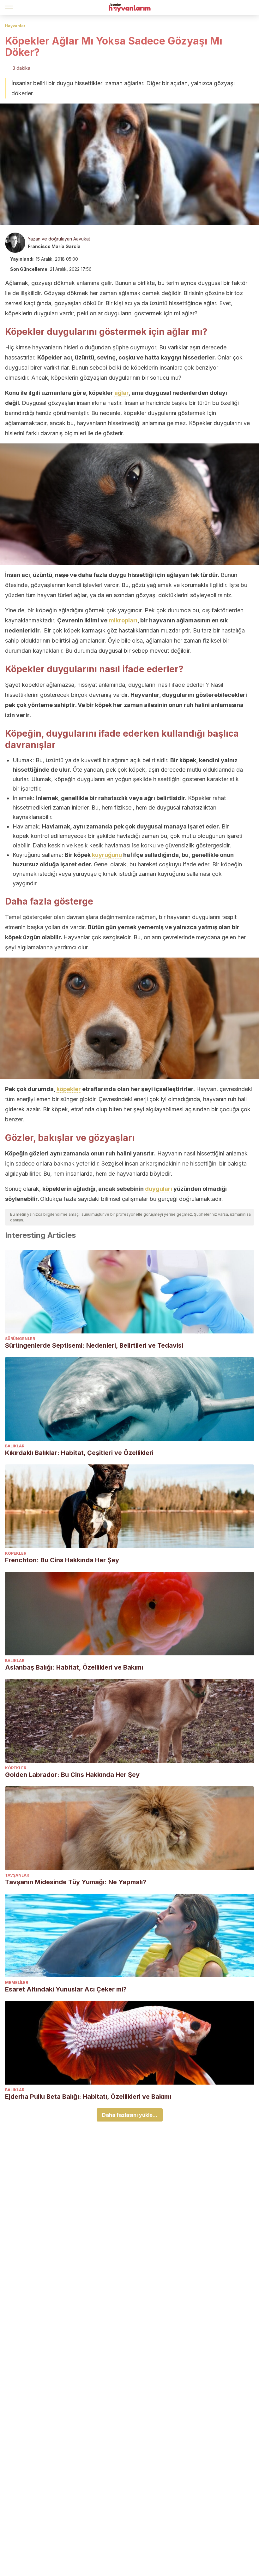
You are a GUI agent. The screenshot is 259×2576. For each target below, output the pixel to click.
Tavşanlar (17, 1875)
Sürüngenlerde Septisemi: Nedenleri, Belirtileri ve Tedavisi (94, 1345)
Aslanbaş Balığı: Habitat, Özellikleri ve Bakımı (74, 1667)
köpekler (69, 1089)
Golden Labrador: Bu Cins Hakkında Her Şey (72, 1775)
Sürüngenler (20, 1339)
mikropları (123, 620)
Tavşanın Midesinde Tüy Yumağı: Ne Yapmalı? (76, 1882)
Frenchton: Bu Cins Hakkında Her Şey (62, 1560)
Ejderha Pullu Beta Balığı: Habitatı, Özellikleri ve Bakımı (88, 2097)
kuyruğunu (107, 855)
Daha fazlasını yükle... (130, 2115)
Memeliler (17, 1982)
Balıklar (15, 1446)
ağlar (121, 393)
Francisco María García (54, 246)
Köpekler (16, 1553)
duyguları (159, 1189)
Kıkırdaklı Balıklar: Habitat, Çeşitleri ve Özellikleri (79, 1453)
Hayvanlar (15, 26)
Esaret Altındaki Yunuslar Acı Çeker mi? (66, 1989)
